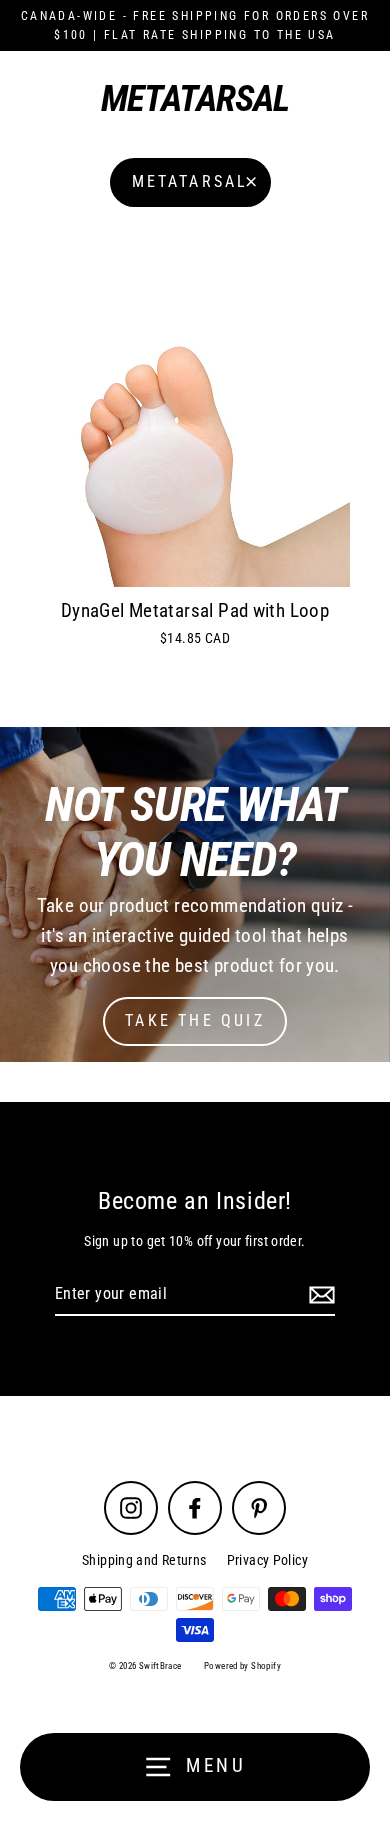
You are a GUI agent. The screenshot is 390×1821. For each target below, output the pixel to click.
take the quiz (195, 1020)
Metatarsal (190, 181)
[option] (195, 894)
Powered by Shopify (242, 1666)
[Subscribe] (319, 1295)
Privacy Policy (267, 1560)
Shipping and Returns (144, 1560)
